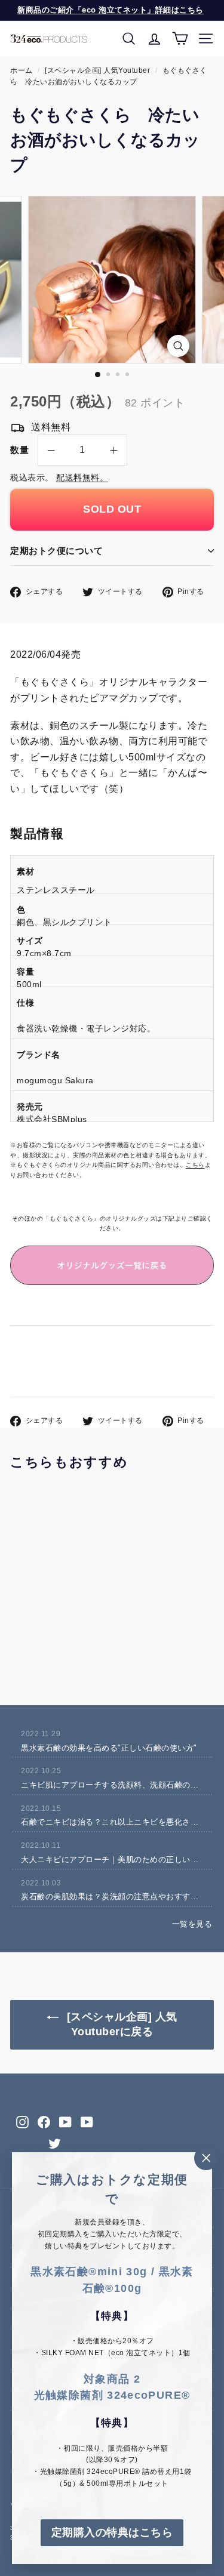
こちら (195, 1165)
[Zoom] (178, 346)
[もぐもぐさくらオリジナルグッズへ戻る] (112, 1266)
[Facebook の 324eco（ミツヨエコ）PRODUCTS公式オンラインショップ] (44, 2122)
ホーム (22, 70)
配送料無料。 (82, 478)
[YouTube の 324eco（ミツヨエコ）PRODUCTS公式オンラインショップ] (65, 2122)
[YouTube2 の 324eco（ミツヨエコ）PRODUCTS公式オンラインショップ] (87, 2122)
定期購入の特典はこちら (112, 2532)
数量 (19, 450)
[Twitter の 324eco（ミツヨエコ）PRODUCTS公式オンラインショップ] (55, 2144)
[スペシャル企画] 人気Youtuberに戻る (120, 2025)
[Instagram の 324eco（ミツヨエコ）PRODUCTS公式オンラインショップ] (22, 2122)
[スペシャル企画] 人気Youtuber (97, 70)
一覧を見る (192, 1924)
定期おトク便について (56, 551)
